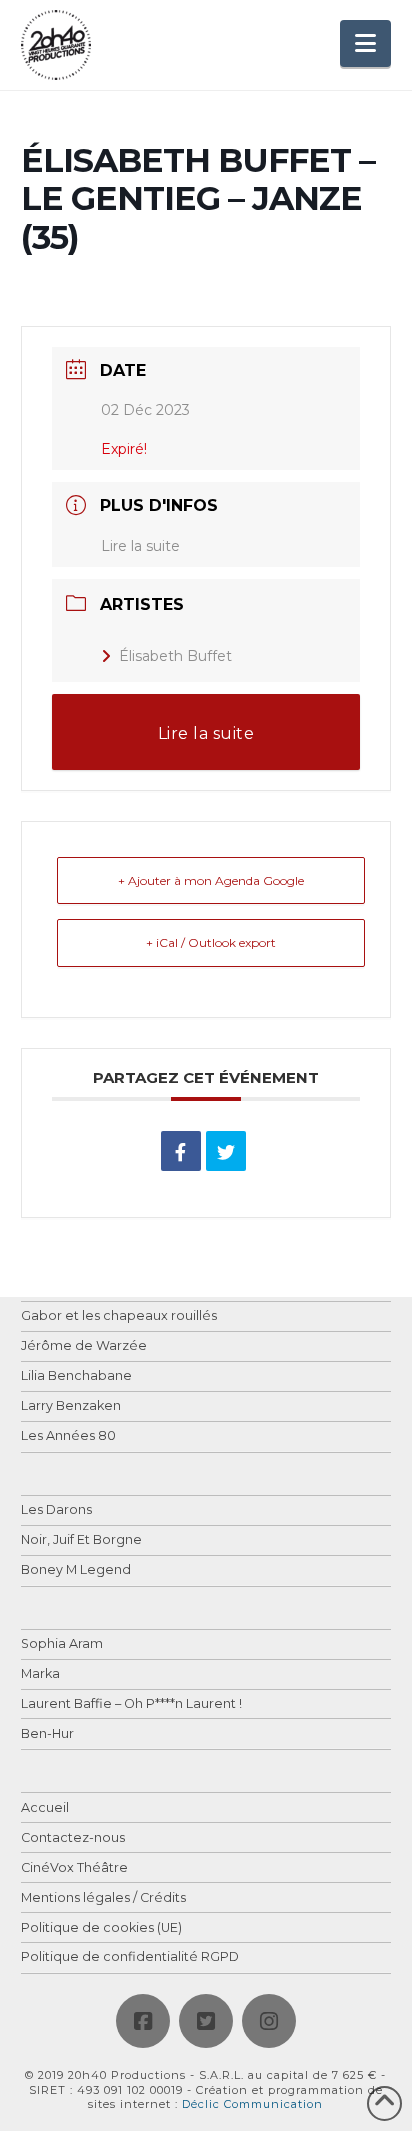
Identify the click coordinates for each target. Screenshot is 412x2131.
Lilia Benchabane (76, 1376)
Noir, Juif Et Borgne (81, 1540)
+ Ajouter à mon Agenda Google (211, 880)
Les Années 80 (68, 1436)
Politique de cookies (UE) (101, 1928)
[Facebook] (143, 2021)
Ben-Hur (47, 1734)
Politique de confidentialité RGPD (130, 1957)
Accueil (45, 1808)
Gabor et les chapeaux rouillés (119, 1316)
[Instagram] (269, 2021)
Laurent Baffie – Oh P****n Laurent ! (131, 1704)
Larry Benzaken (71, 1406)
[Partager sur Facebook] (181, 1151)
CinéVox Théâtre (74, 1868)
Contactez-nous (73, 1838)
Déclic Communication (252, 2104)
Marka (40, 1674)
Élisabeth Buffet (175, 656)
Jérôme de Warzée (84, 1346)
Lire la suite (140, 546)
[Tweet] (226, 1151)
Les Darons (56, 1510)
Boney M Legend (76, 1570)
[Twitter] (206, 2021)
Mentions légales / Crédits (103, 1898)
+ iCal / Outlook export (211, 942)
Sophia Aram (62, 1644)
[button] (365, 43)
